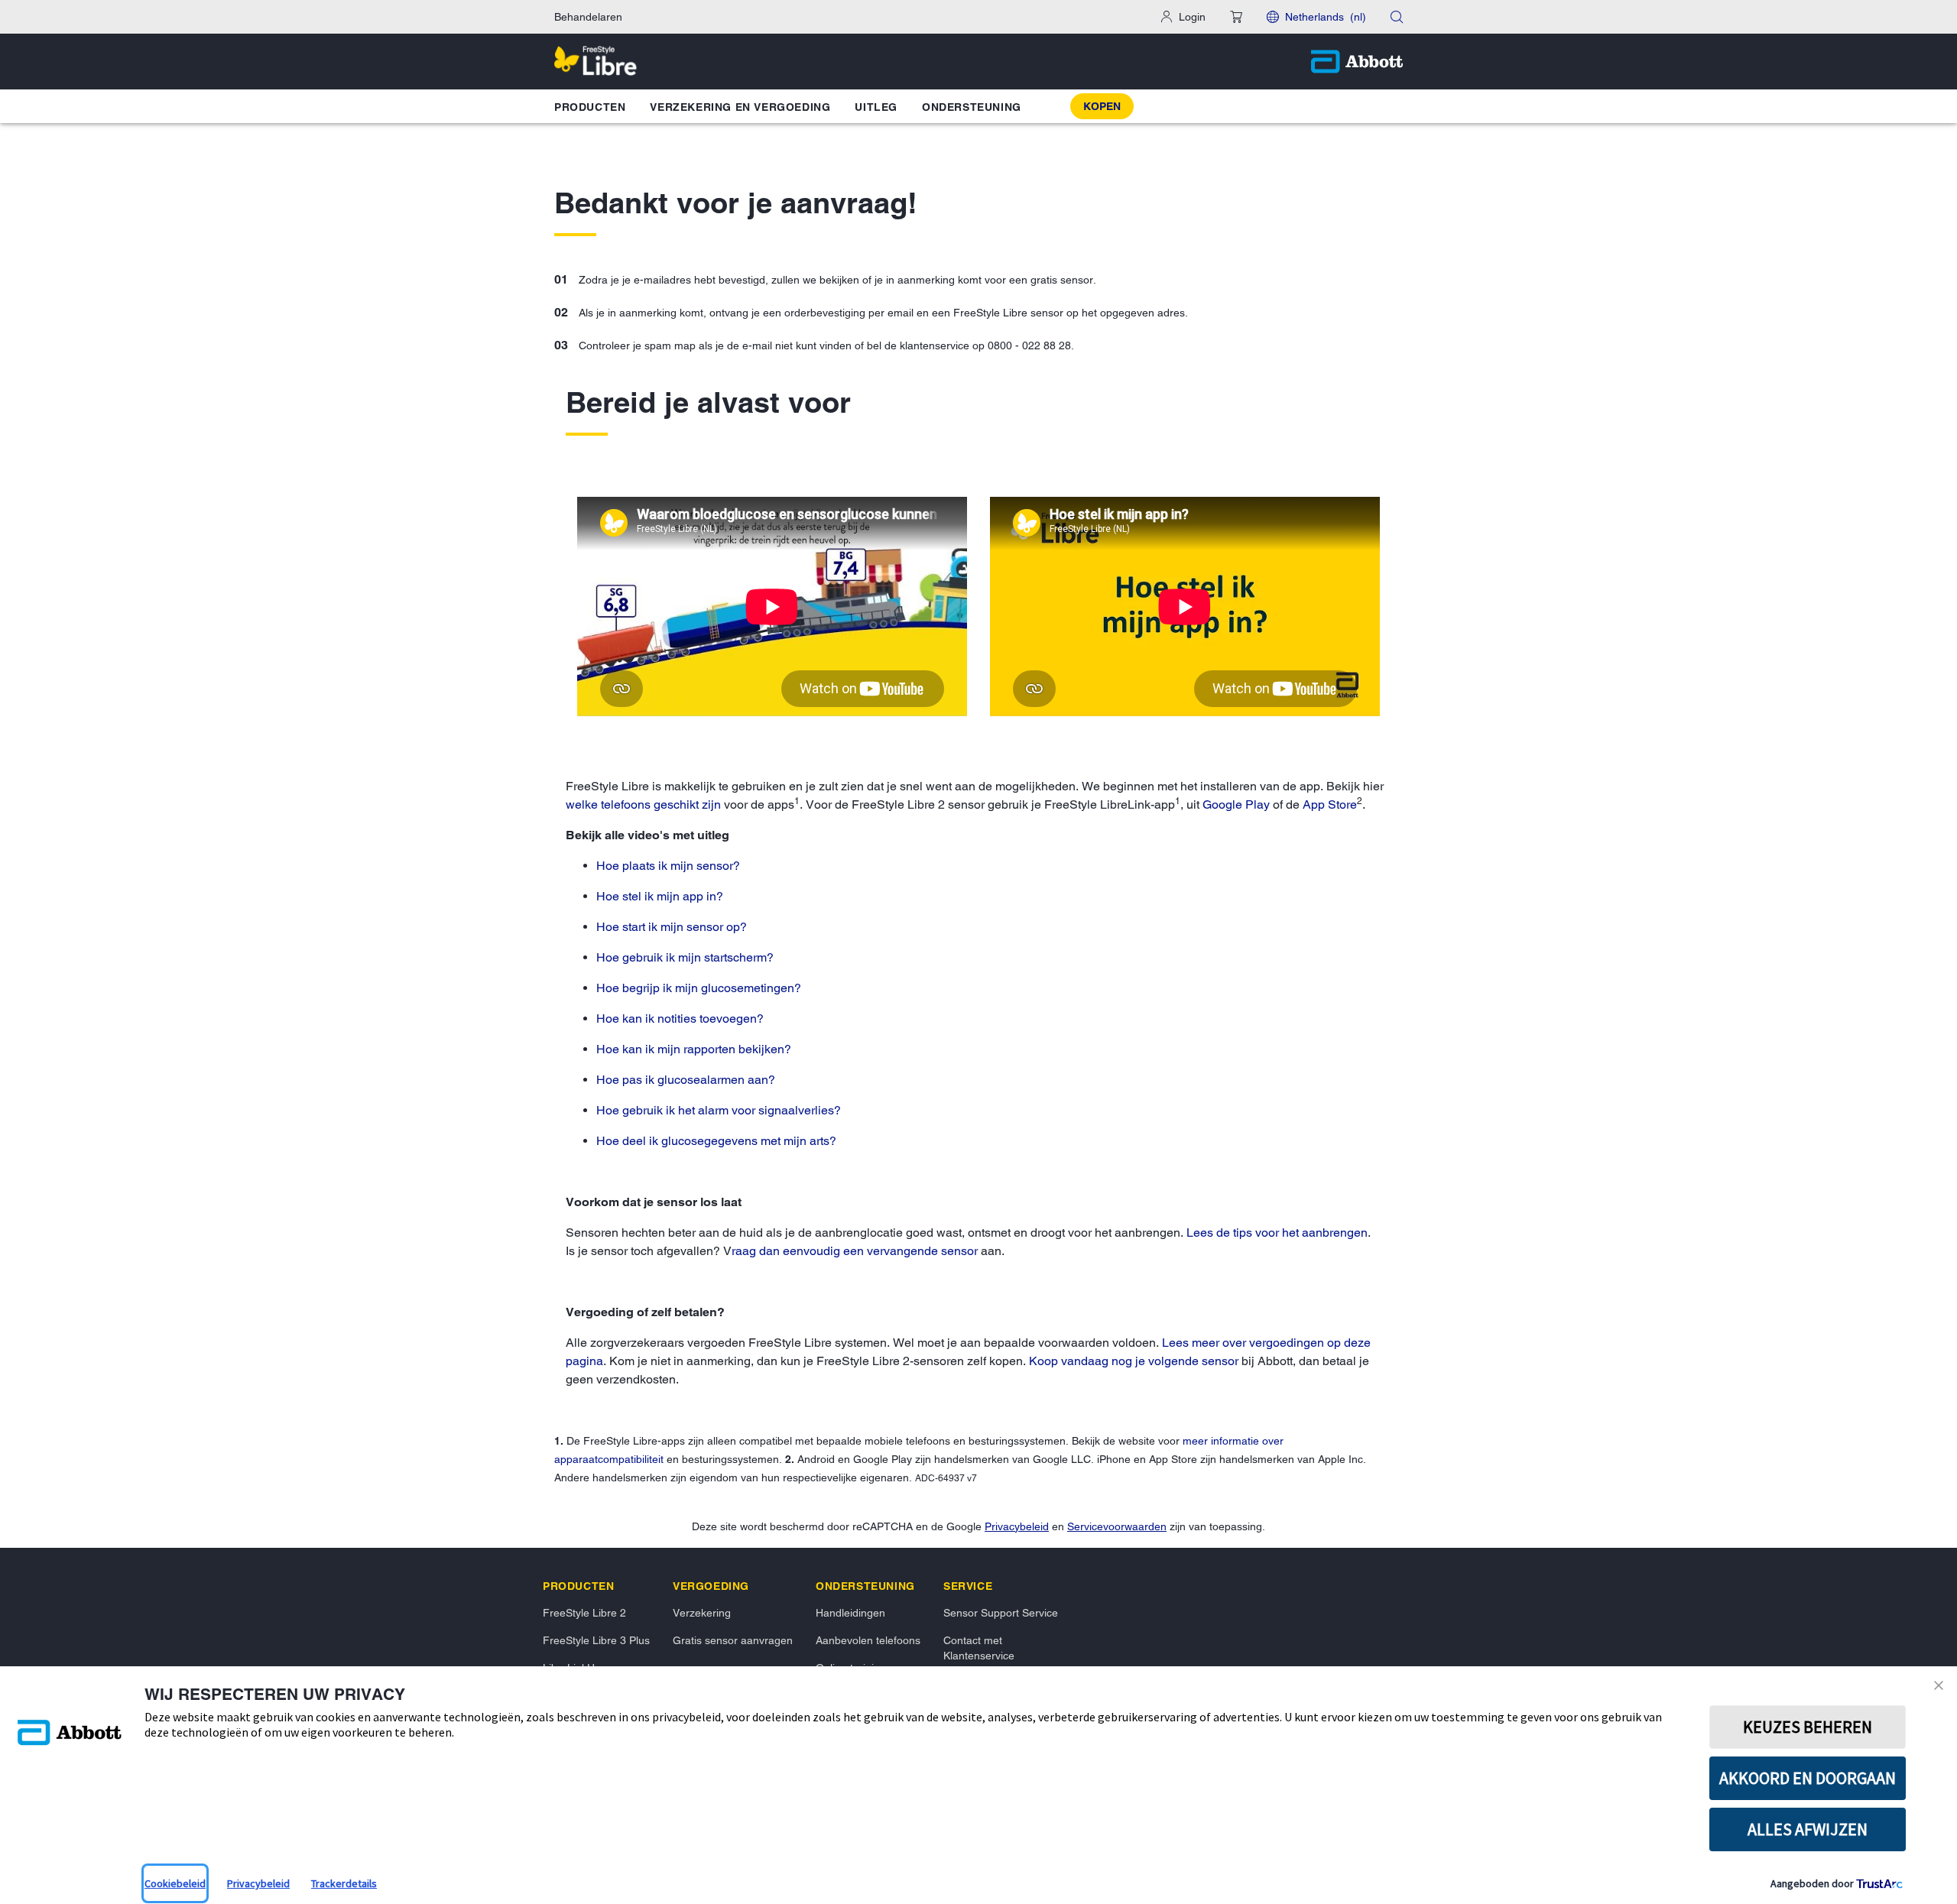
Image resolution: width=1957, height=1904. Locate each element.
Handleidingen (850, 1613)
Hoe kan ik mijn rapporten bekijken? (694, 1049)
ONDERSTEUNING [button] (972, 107)
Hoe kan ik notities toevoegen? (680, 1018)
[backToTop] (1920, 1648)
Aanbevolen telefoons (868, 1640)
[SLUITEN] (1941, 1685)
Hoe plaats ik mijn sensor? (668, 866)
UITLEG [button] (876, 107)
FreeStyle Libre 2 (584, 1613)
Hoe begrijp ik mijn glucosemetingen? (699, 988)
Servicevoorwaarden (1117, 1526)
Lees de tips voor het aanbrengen (1277, 1233)
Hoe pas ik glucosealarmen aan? (686, 1080)
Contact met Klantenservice (979, 1648)
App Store (1330, 804)
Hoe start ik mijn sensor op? (672, 927)
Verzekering (702, 1613)
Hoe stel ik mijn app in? (660, 896)
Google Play (1236, 804)
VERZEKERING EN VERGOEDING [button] (740, 107)
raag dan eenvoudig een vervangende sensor (855, 1251)
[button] (1236, 17)
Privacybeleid (1017, 1526)
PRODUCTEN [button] (590, 107)
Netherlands (1326, 17)
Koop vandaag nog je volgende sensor (1134, 1361)
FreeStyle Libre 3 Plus (596, 1640)
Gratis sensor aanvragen (733, 1640)
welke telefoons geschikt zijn (643, 804)
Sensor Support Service (1001, 1613)
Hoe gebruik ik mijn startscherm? (685, 957)
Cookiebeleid (175, 1883)
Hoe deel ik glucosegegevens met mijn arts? (716, 1141)
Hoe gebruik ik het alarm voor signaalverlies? (719, 1110)
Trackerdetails (344, 1883)
